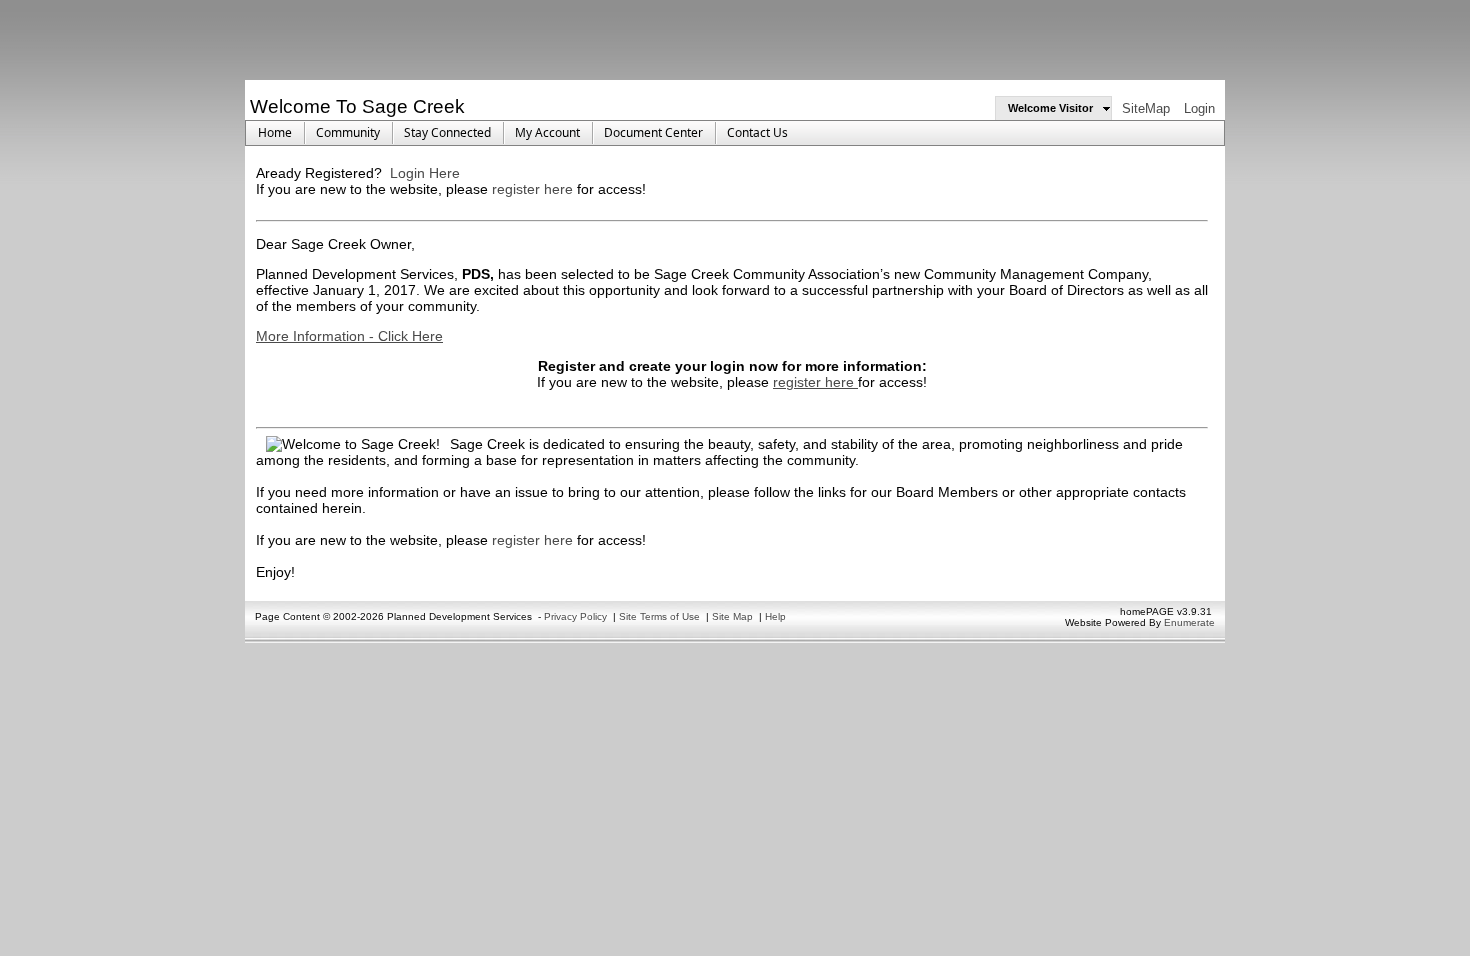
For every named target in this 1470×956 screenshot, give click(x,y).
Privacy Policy (575, 616)
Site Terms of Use (659, 616)
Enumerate (1189, 622)
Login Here (425, 173)
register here (534, 189)
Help (775, 616)
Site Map (732, 616)
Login (1199, 108)
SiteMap (1146, 108)
